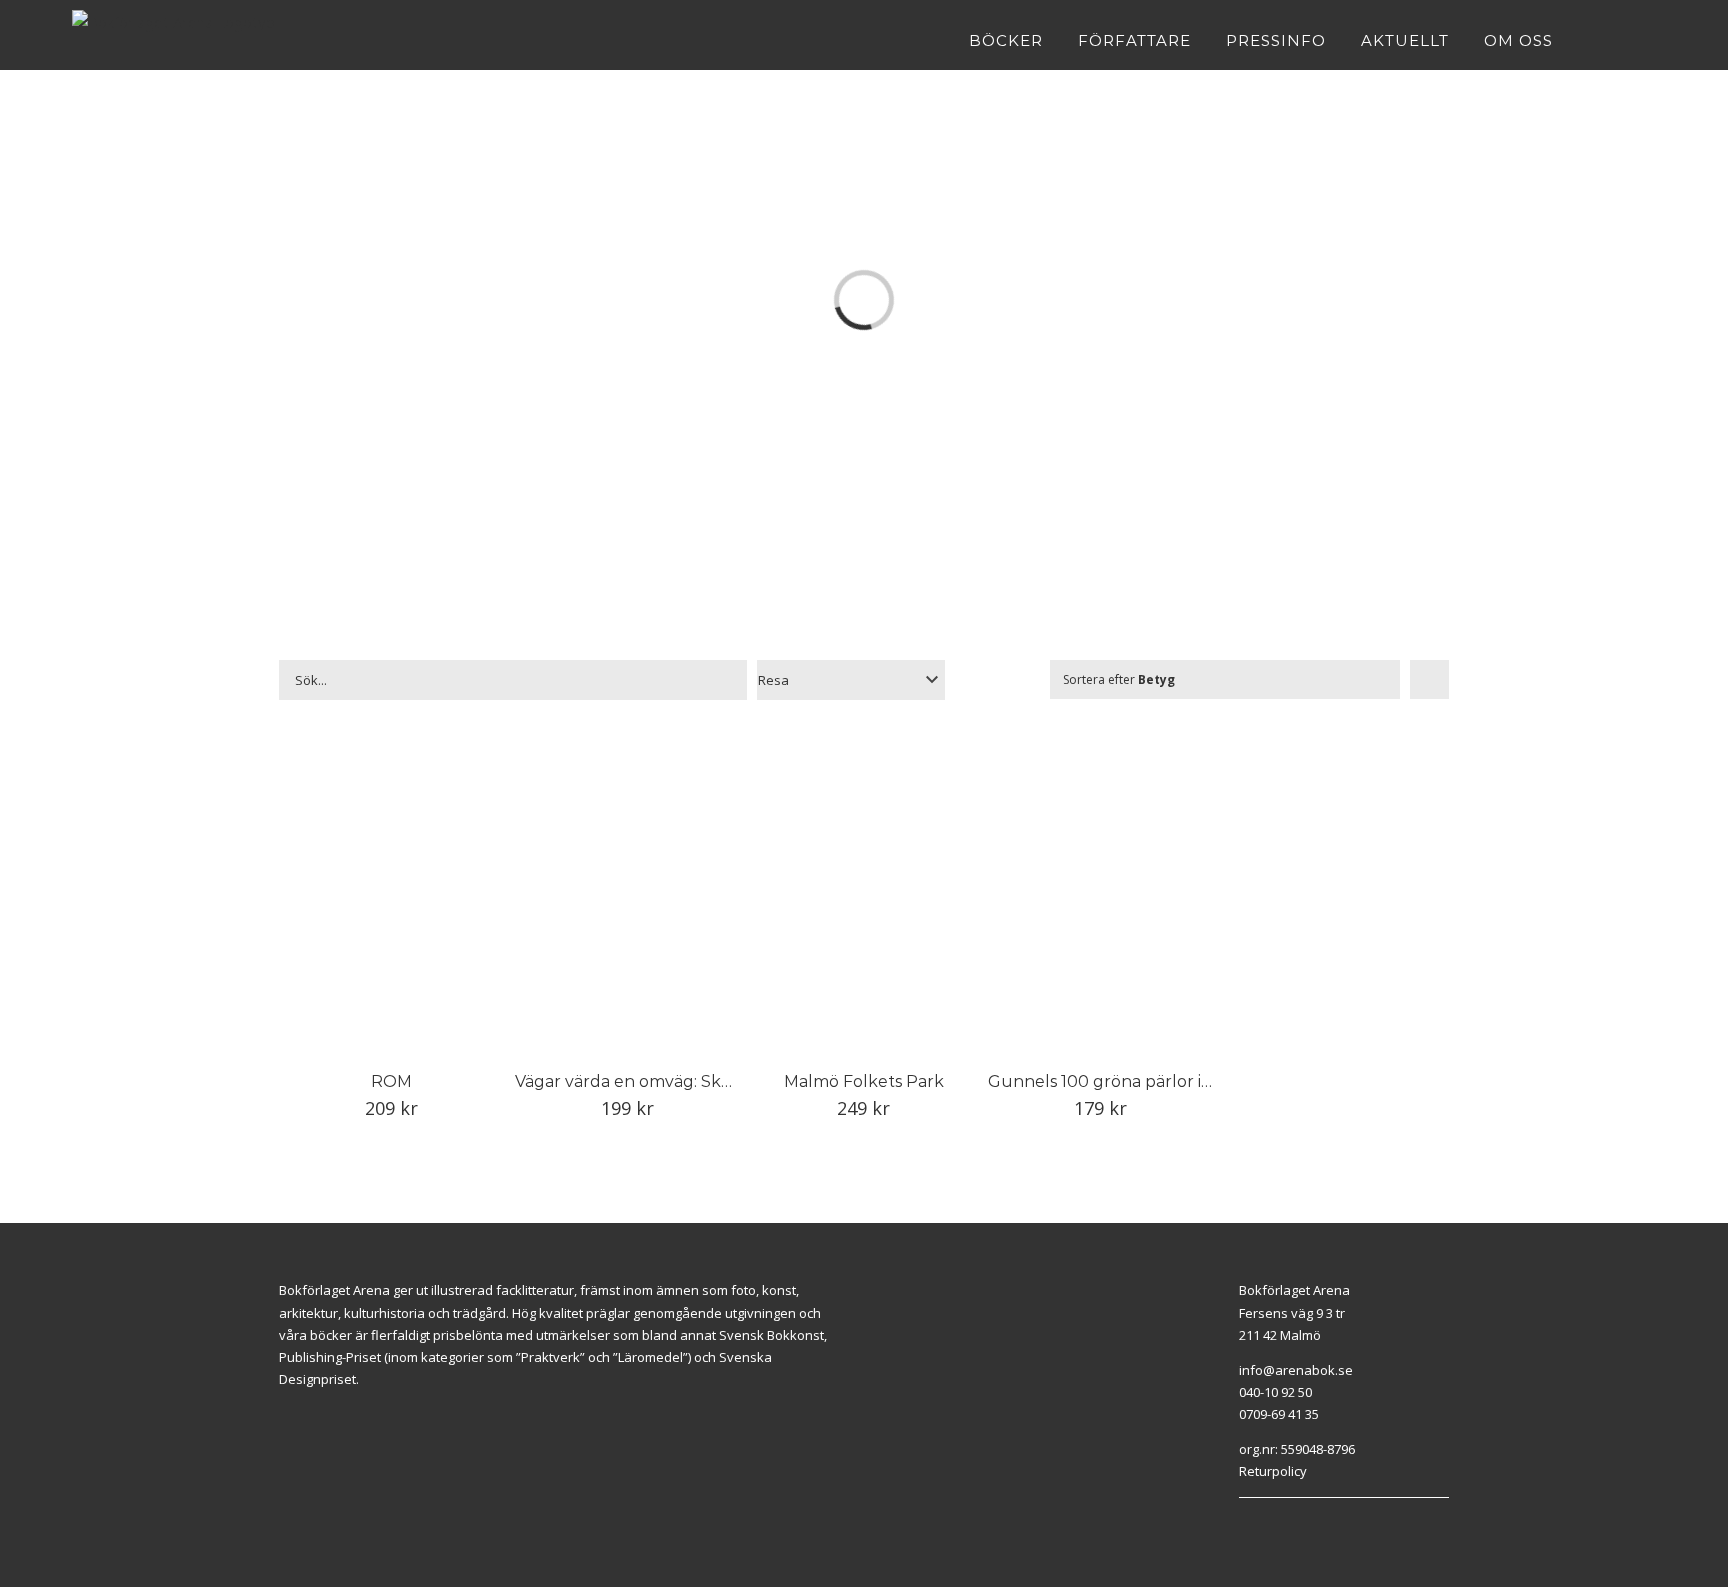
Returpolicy (1273, 1471)
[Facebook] (1244, 1523)
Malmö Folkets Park (864, 1081)
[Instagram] (1267, 1523)
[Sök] (1649, 40)
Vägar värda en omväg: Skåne (633, 1081)
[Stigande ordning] (1429, 679)
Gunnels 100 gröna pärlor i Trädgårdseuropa (1167, 1081)
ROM (391, 1081)
